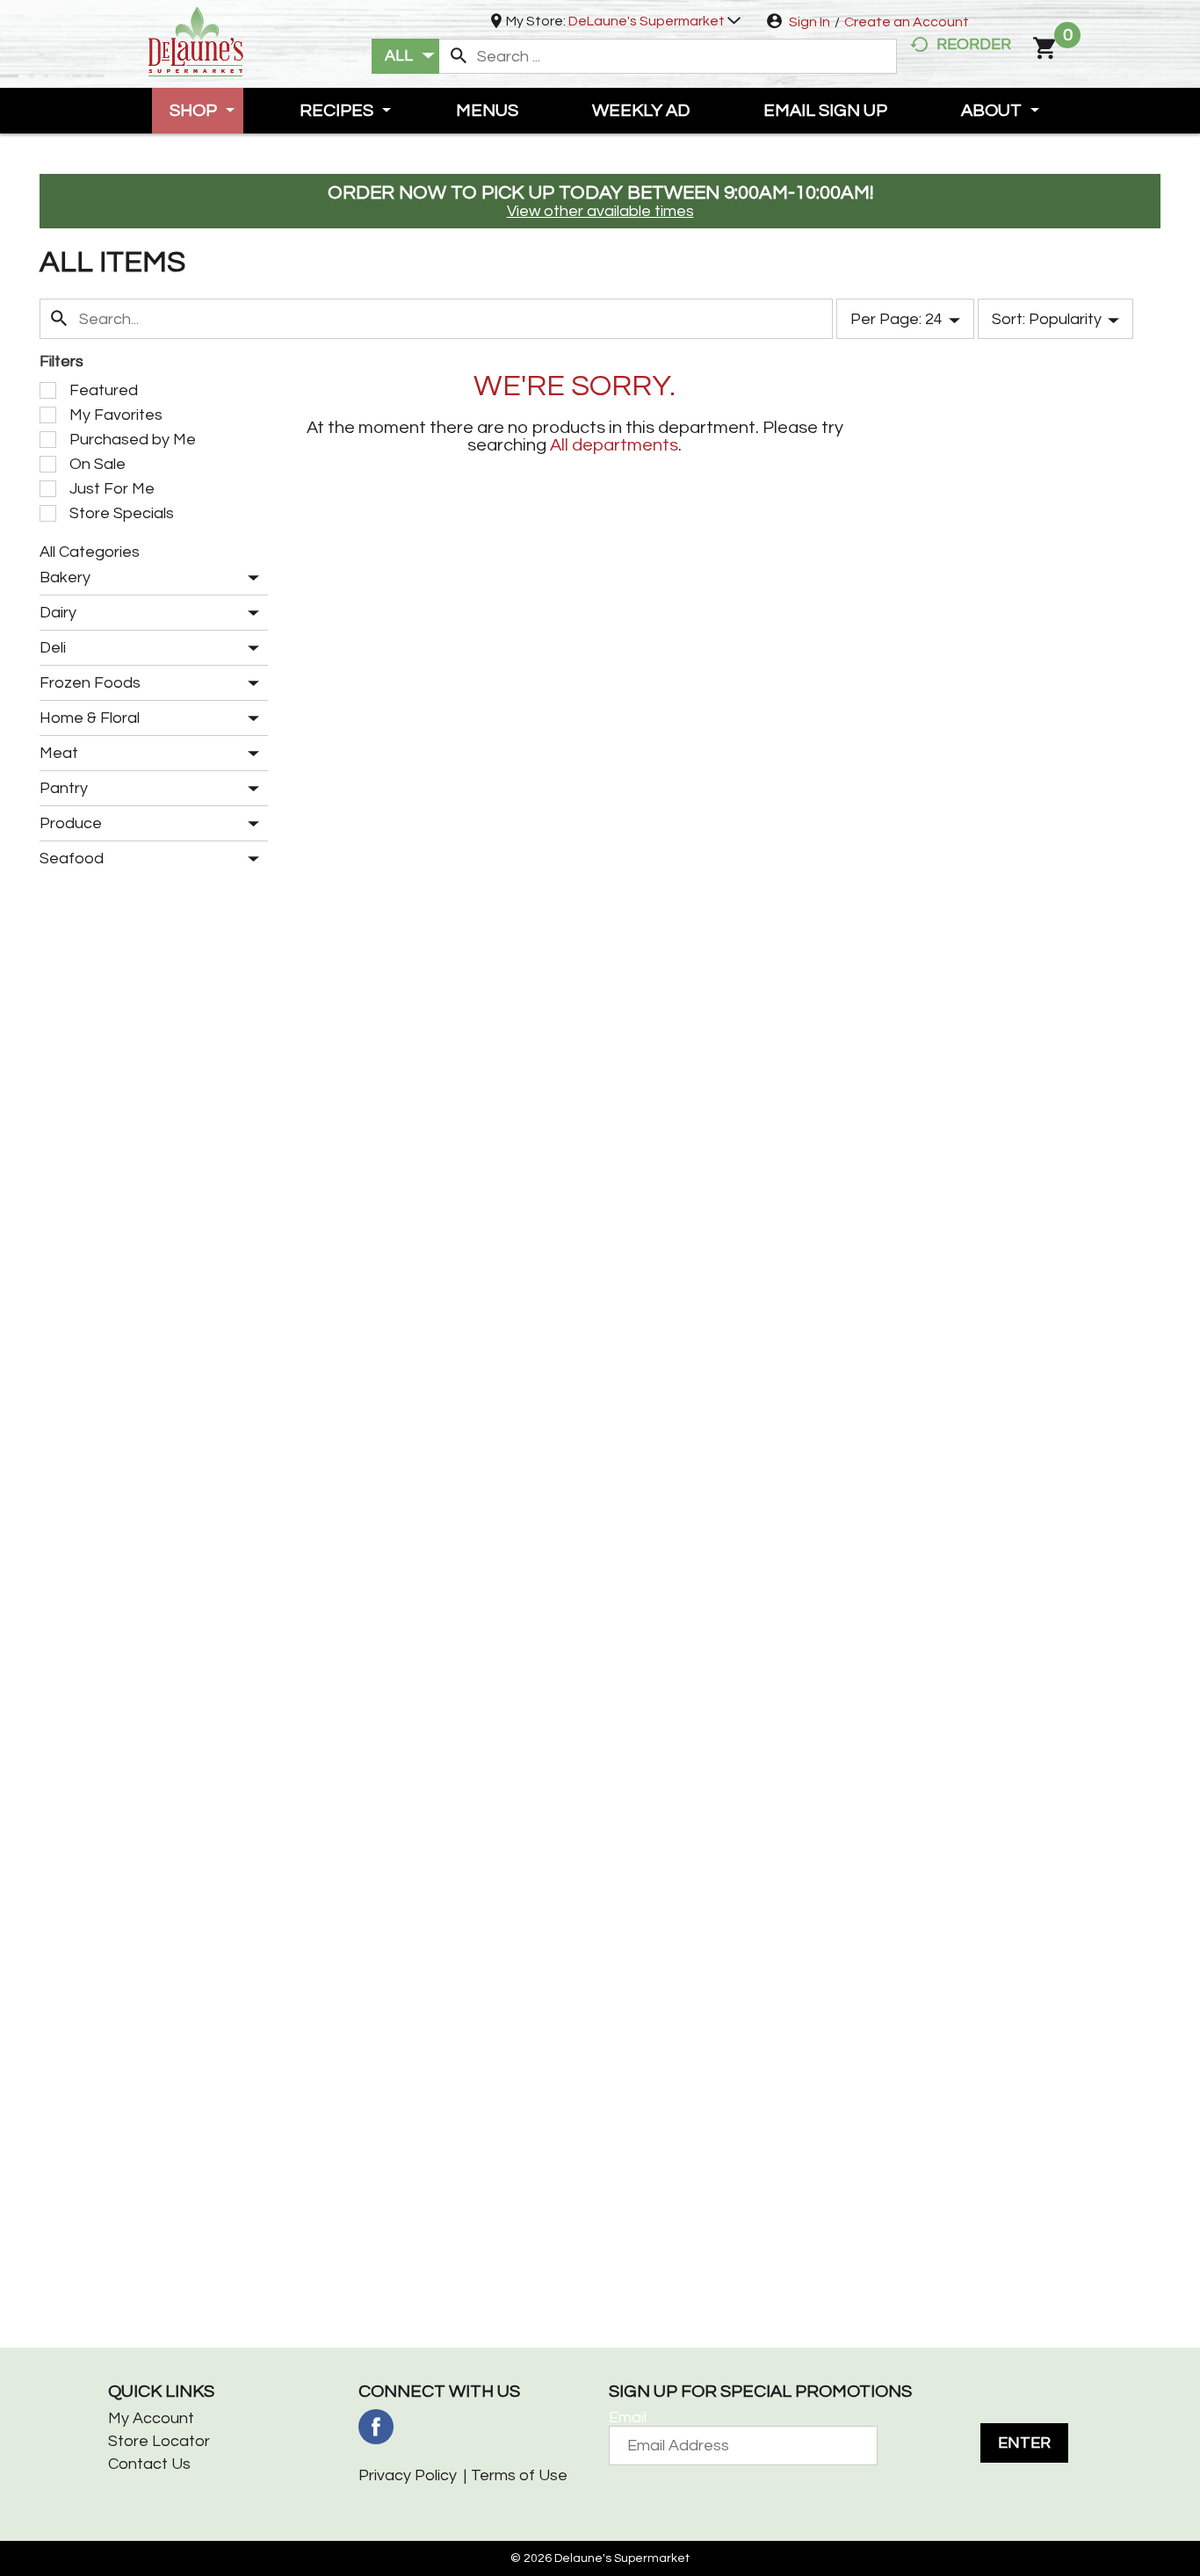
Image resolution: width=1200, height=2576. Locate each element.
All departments (614, 445)
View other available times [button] (600, 211)
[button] (654, 21)
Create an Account (907, 22)
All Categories (90, 552)
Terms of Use (519, 2475)
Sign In (810, 22)
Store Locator (159, 2441)
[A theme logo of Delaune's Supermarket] (196, 40)
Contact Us (149, 2464)
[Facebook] (376, 2427)
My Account (151, 2418)
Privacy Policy (408, 2475)
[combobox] (405, 56)
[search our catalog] (459, 56)
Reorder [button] (974, 44)
